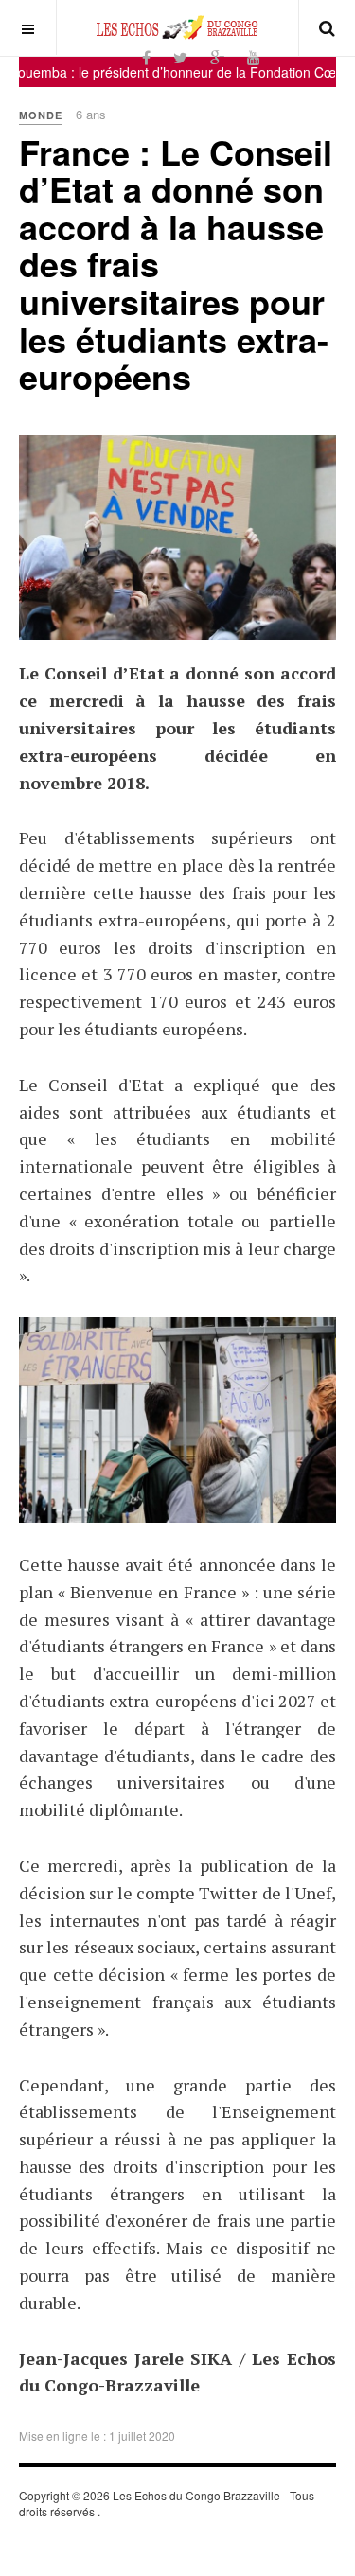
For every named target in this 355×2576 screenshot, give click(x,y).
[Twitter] (180, 57)
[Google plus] (217, 57)
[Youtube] (254, 57)
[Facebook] (146, 57)
